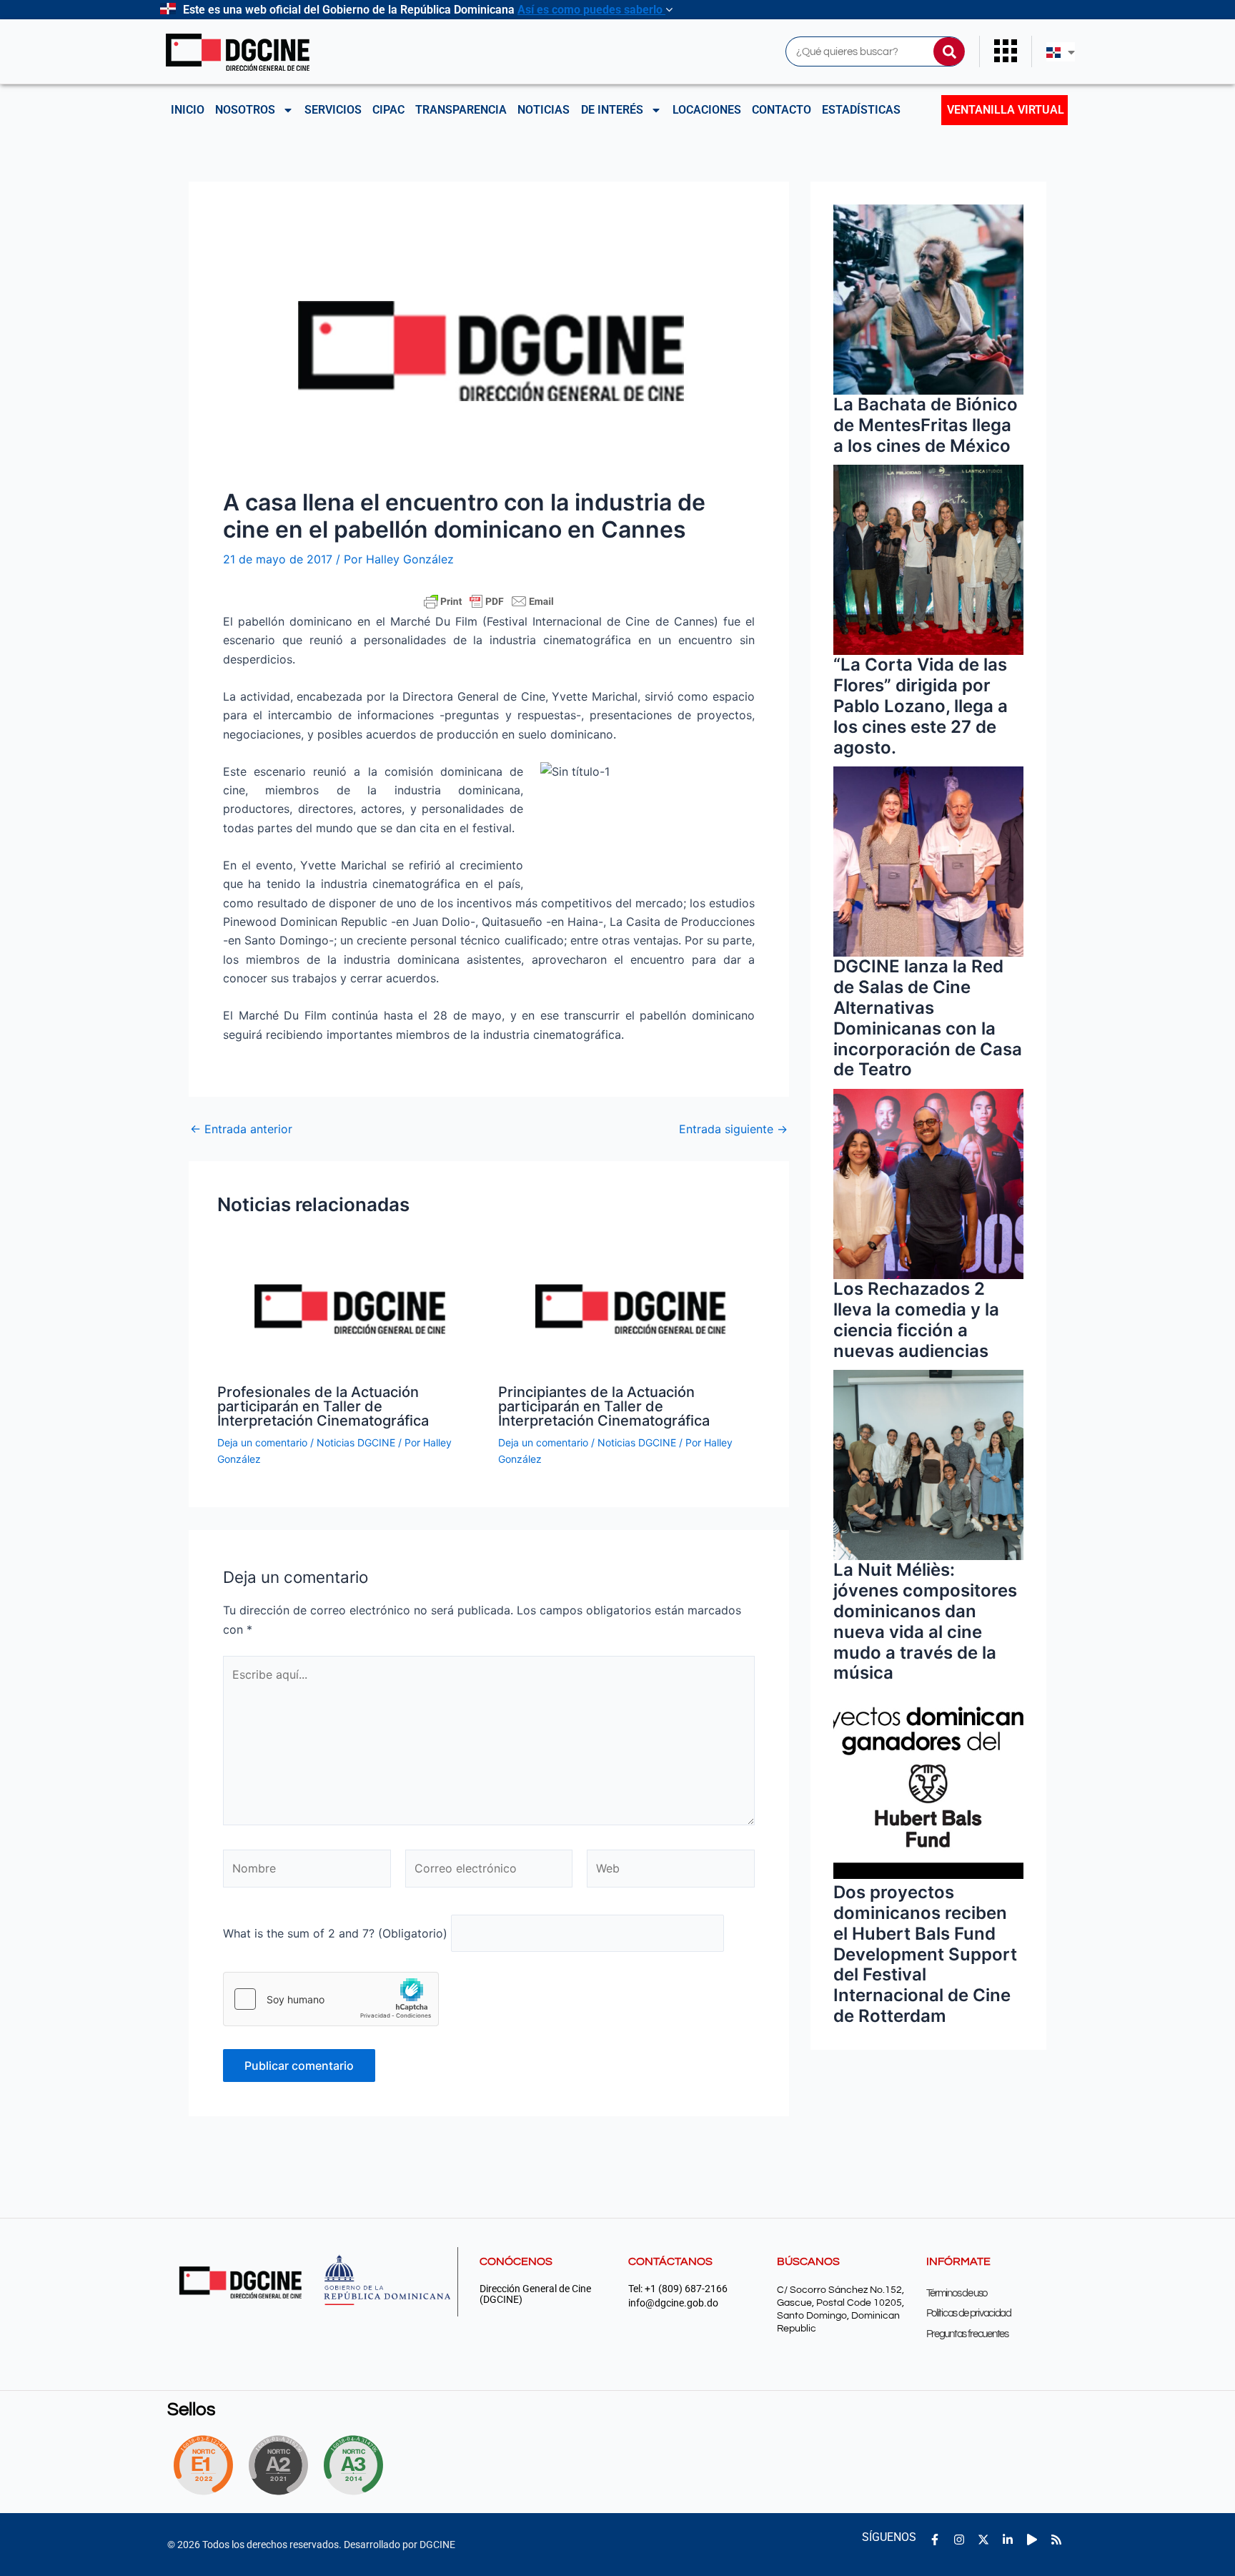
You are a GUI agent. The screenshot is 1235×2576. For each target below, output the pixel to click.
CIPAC (388, 110)
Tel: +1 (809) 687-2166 (678, 2289)
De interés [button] (612, 110)
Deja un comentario (262, 1442)
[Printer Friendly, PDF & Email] (489, 601)
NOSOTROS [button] (245, 110)
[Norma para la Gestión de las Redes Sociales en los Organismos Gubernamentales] (203, 2465)
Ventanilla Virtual (1006, 110)
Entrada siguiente (733, 1129)
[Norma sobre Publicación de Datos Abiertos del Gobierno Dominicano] (357, 2465)
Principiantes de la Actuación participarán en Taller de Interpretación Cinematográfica (604, 1406)
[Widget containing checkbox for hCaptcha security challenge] (331, 1999)
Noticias (544, 110)
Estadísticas (861, 110)
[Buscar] (949, 51)
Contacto (782, 110)
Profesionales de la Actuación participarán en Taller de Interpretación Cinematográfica (323, 1406)
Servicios (333, 110)
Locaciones (707, 110)
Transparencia (461, 110)
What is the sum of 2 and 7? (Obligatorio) (335, 1933)
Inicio (188, 110)
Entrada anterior (241, 1129)
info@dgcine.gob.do (673, 2303)
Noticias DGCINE (356, 1442)
